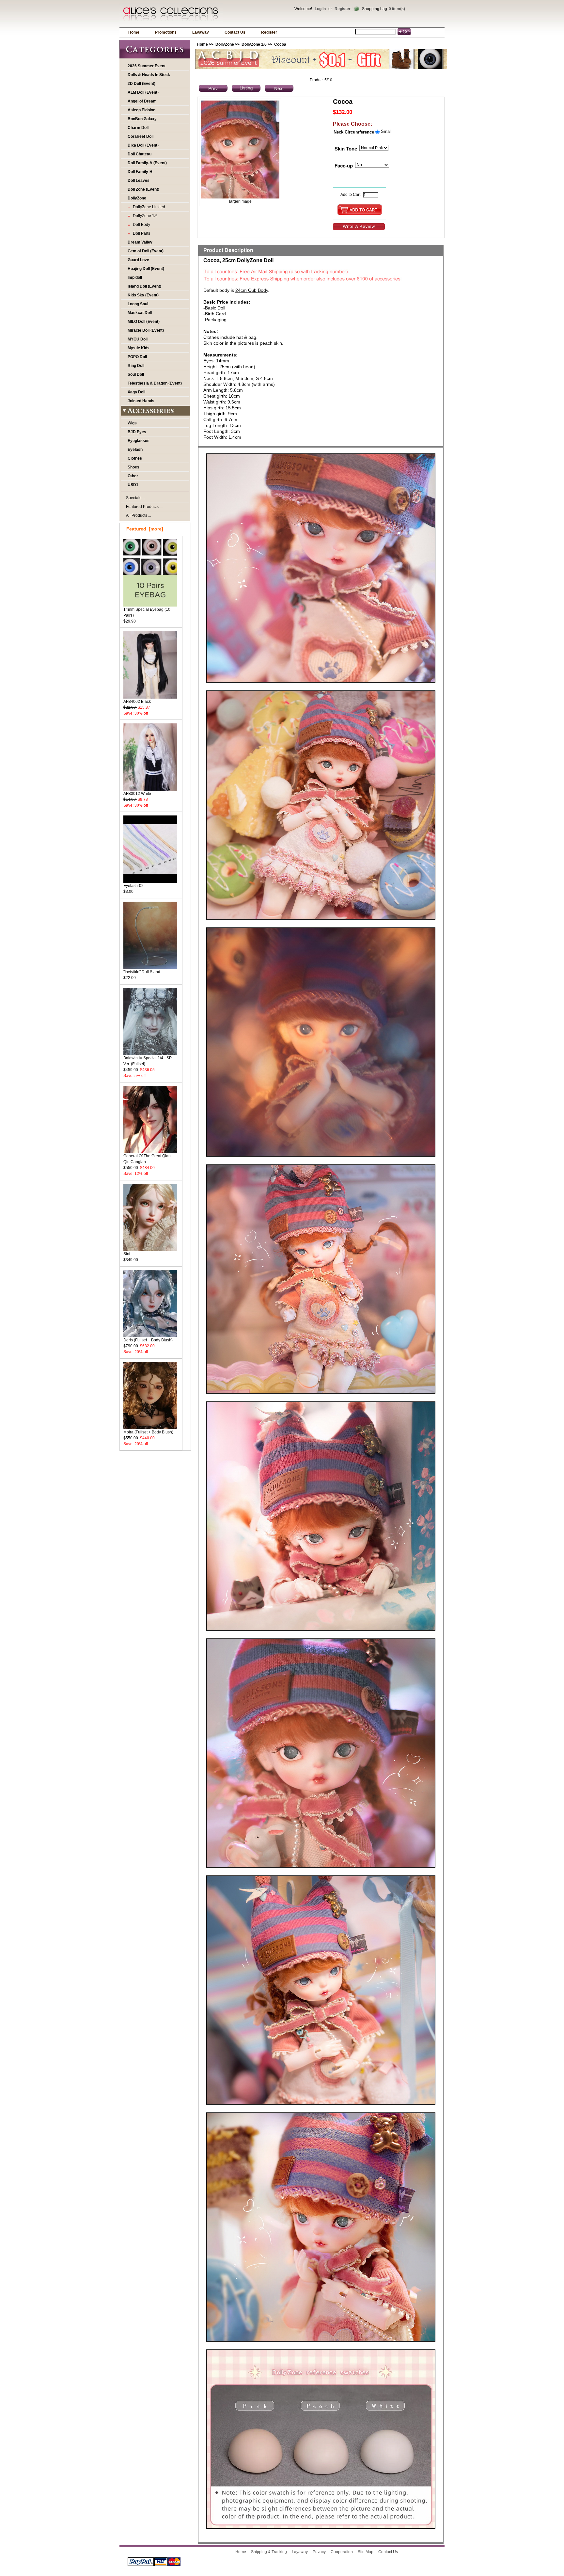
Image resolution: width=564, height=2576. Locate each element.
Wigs (132, 423)
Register (343, 9)
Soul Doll (136, 374)
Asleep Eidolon (141, 110)
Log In (320, 9)
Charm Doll (138, 128)
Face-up (344, 166)
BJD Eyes (137, 432)
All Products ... (139, 515)
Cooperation (342, 2552)
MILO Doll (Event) (144, 322)
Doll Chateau (140, 154)
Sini (127, 1254)
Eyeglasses (139, 441)
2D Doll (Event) (141, 84)
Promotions (166, 32)
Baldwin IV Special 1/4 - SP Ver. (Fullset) (148, 1061)
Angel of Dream (142, 101)
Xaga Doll (136, 392)
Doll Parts (141, 233)
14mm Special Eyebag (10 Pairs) (147, 612)
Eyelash (135, 450)
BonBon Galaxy (142, 119)
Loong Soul (138, 304)
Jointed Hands (141, 401)
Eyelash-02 (133, 886)
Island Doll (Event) (144, 286)
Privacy (319, 2552)
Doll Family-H (140, 172)
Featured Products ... (144, 507)
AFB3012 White (137, 794)
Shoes (133, 467)
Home (134, 32)
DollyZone (225, 44)
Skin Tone (346, 149)
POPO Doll (137, 357)
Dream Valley (140, 242)
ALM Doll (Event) (143, 92)
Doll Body (141, 225)
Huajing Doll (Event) (146, 269)
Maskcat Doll (140, 313)
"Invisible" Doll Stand (142, 972)
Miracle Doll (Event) (146, 330)
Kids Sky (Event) (143, 295)
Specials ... (136, 498)
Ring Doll (136, 366)
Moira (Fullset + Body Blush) (148, 1432)
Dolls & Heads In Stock (149, 75)
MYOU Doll (138, 339)
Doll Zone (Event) (143, 189)
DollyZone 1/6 (254, 44)
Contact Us (235, 32)
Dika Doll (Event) (143, 145)
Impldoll (135, 277)
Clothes (135, 458)
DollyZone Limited (148, 207)
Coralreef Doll (141, 136)
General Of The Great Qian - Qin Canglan (148, 1159)
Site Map (366, 2552)
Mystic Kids (139, 348)
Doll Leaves (139, 181)
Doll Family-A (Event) (147, 163)
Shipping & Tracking (269, 2552)
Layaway (201, 32)
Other (133, 476)
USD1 (133, 485)
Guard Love (138, 260)
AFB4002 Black (137, 702)
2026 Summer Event (147, 66)
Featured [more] (145, 529)
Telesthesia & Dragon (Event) (155, 383)
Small (386, 131)
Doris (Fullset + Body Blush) (148, 1340)
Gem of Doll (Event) (146, 251)
